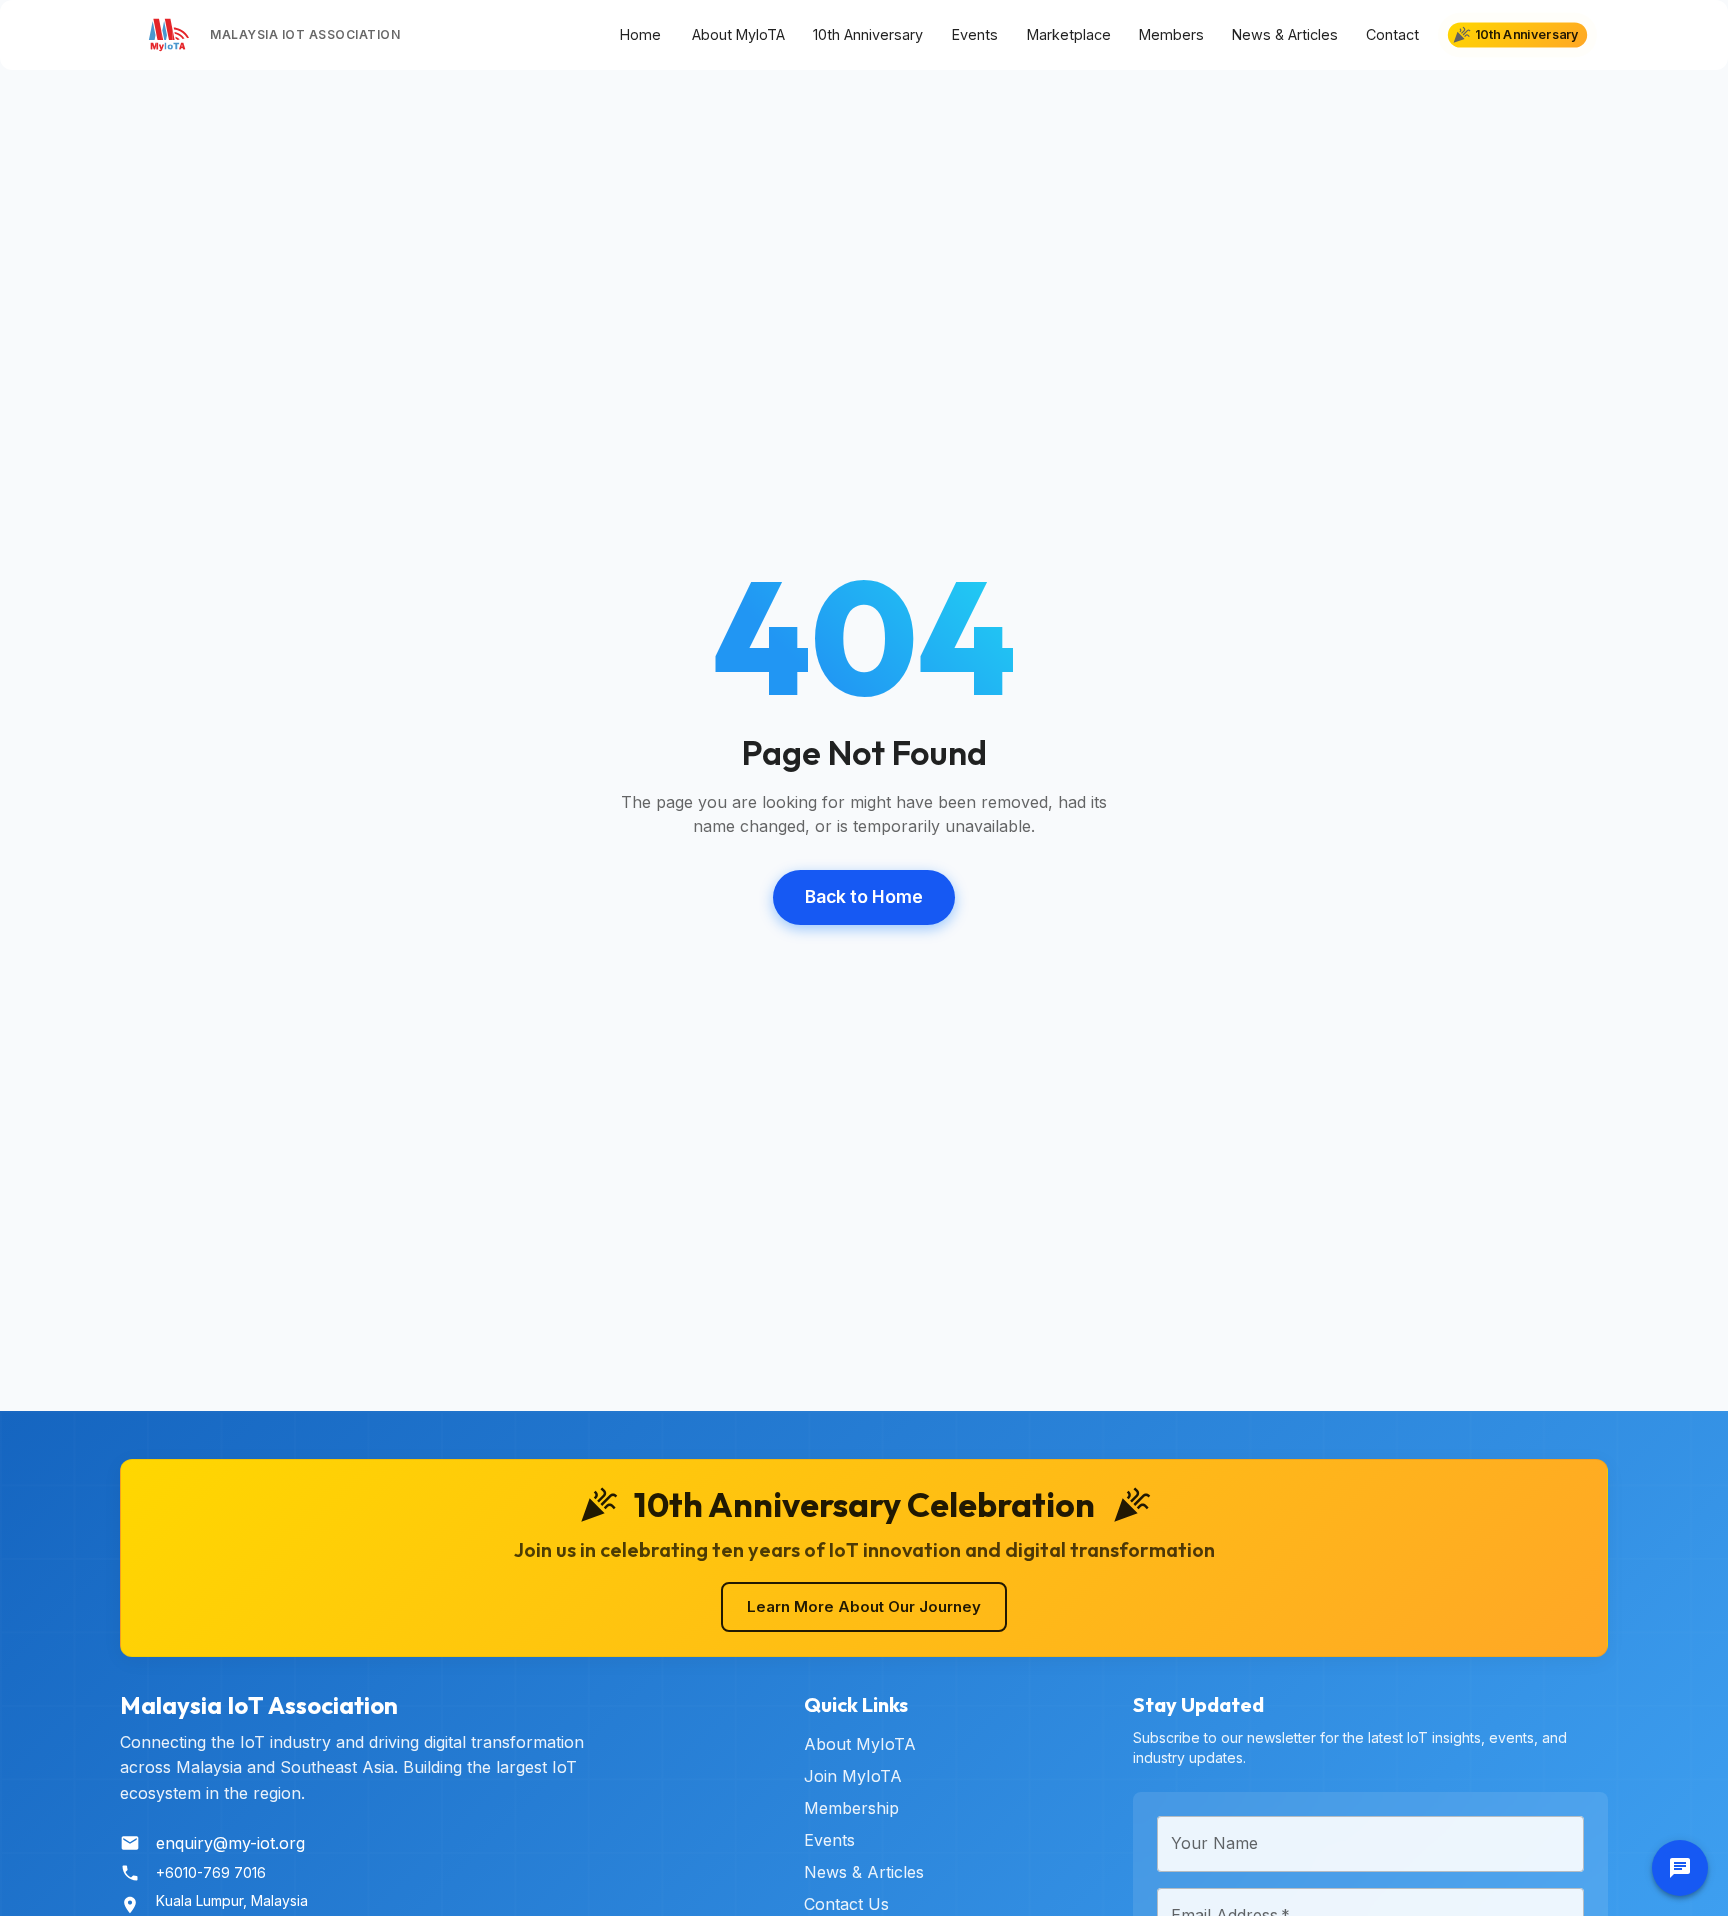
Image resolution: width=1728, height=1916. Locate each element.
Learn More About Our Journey (864, 1606)
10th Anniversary (868, 34)
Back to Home (864, 896)
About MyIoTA (738, 34)
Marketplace (1069, 34)
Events (975, 34)
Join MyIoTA (853, 1776)
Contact (1392, 34)
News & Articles (1285, 34)
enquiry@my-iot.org (230, 1843)
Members (1171, 34)
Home (640, 34)
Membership (851, 1808)
